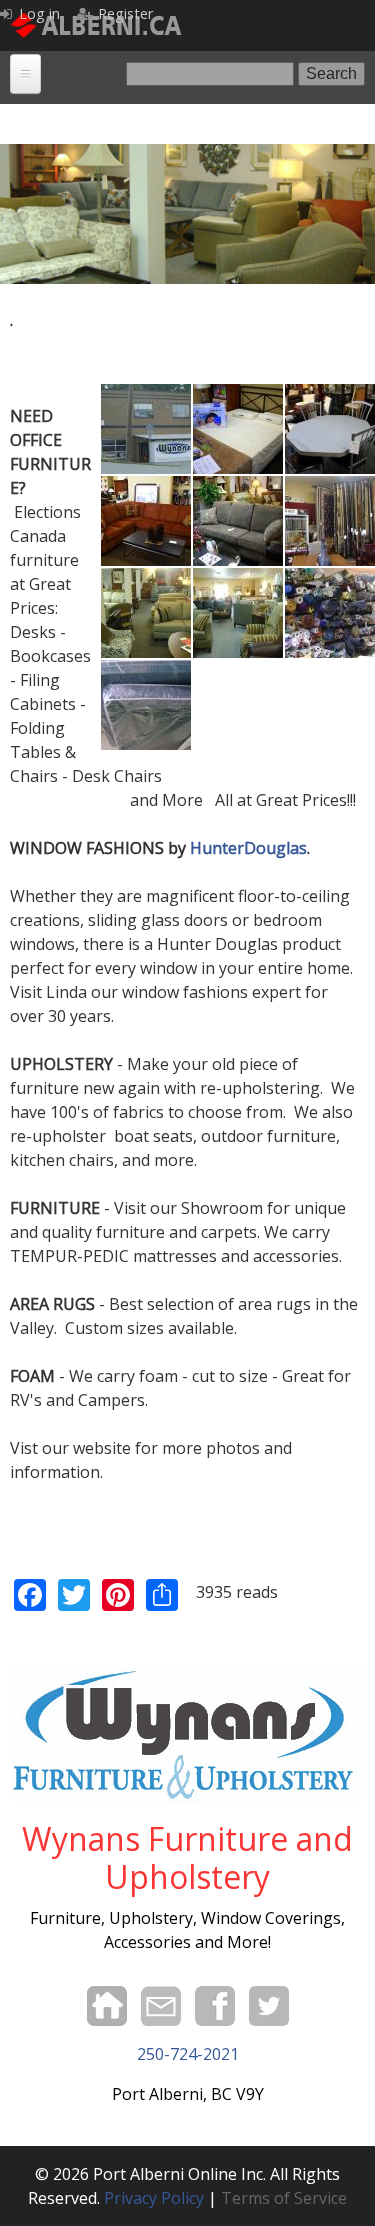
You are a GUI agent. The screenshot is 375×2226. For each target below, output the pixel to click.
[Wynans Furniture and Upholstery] (146, 396)
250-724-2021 (188, 2054)
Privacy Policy (154, 2198)
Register (125, 13)
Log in (39, 13)
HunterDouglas (248, 848)
